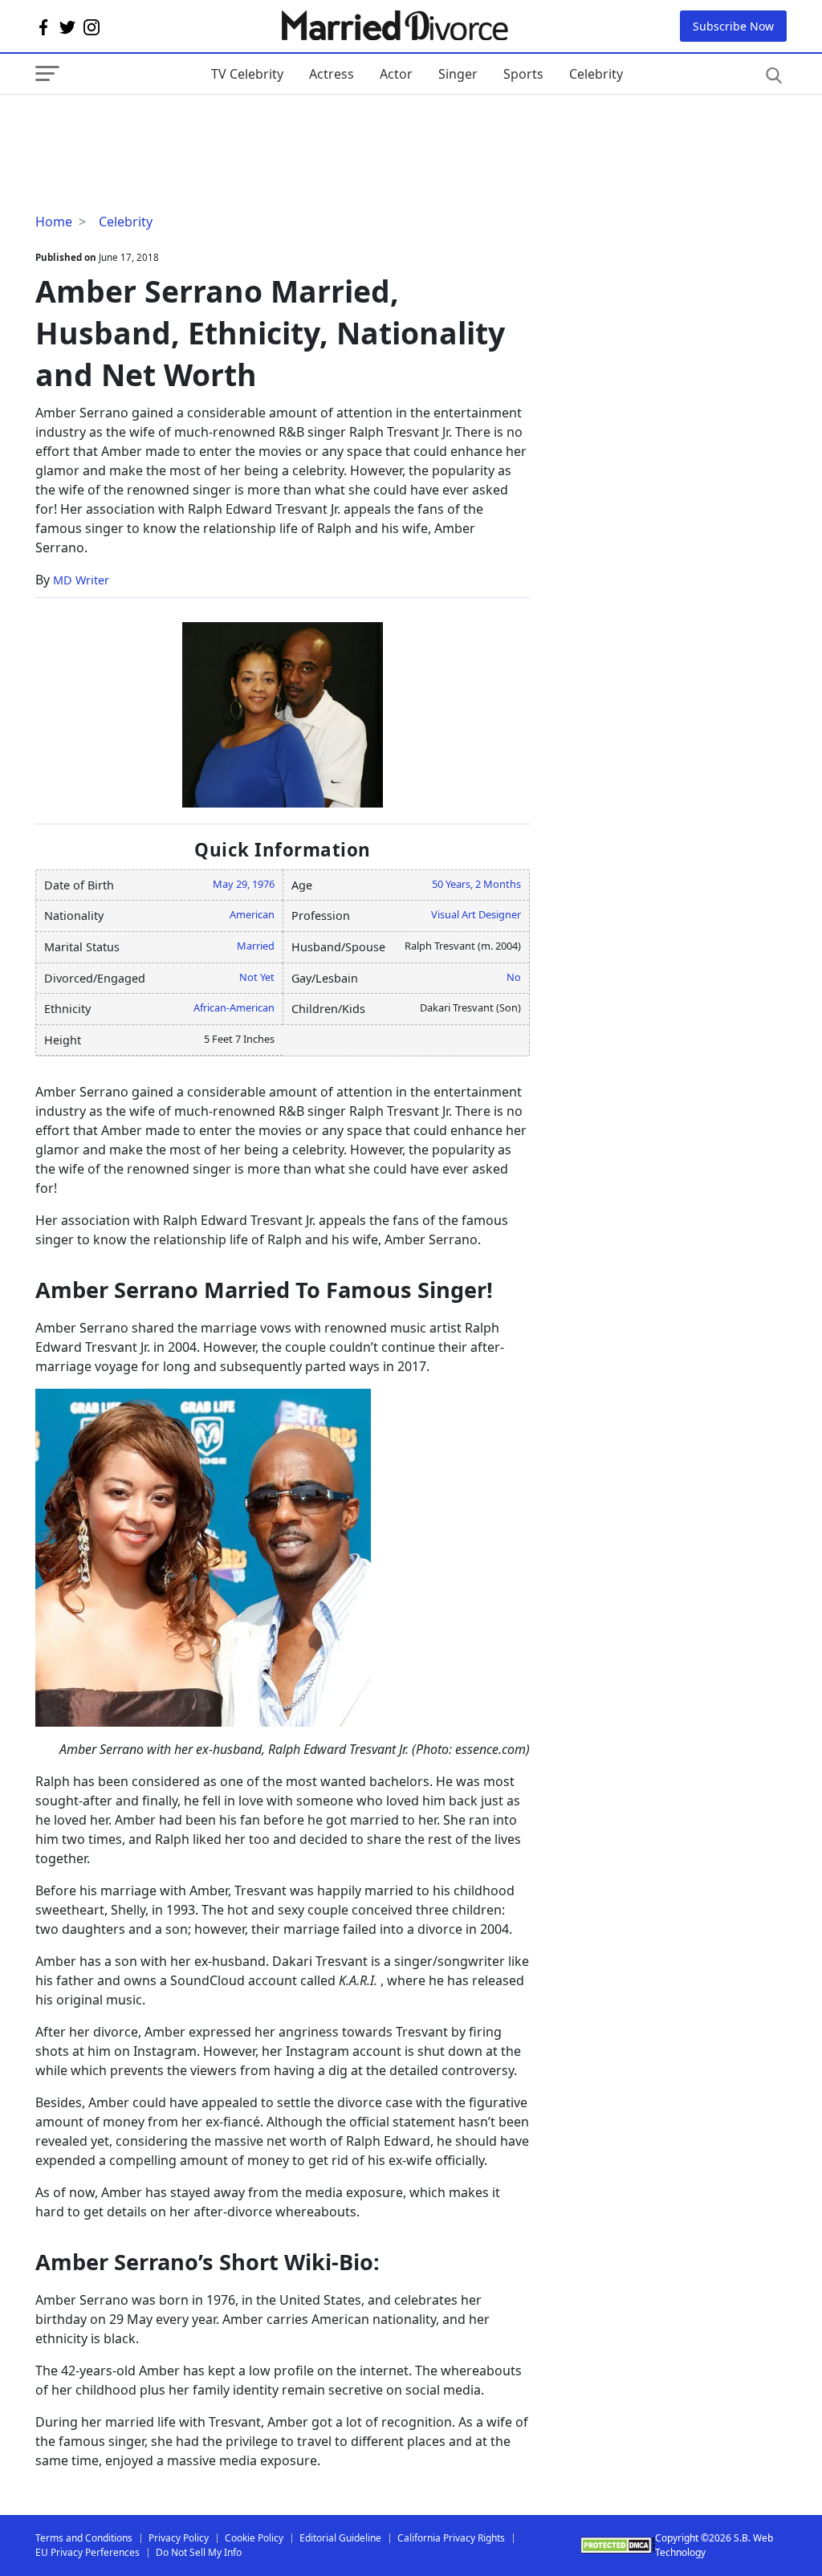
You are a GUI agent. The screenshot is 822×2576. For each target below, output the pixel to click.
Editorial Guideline (340, 2538)
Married (256, 946)
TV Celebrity (247, 74)
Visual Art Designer (476, 914)
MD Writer (81, 580)
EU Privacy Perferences (87, 2552)
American (252, 914)
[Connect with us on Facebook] (43, 26)
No (514, 977)
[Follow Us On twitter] (67, 26)
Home (54, 222)
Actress (332, 74)
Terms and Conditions (84, 2538)
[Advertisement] (164, 127)
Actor (396, 74)
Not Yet (257, 977)
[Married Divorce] (394, 26)
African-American (234, 1007)
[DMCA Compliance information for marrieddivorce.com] (617, 2545)
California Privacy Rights (451, 2538)
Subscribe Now (733, 26)
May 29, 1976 (244, 884)
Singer (458, 74)
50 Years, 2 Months (476, 884)
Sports (523, 74)
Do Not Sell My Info (199, 2552)
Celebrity (596, 74)
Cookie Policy (254, 2538)
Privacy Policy (179, 2538)
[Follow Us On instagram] (92, 26)
